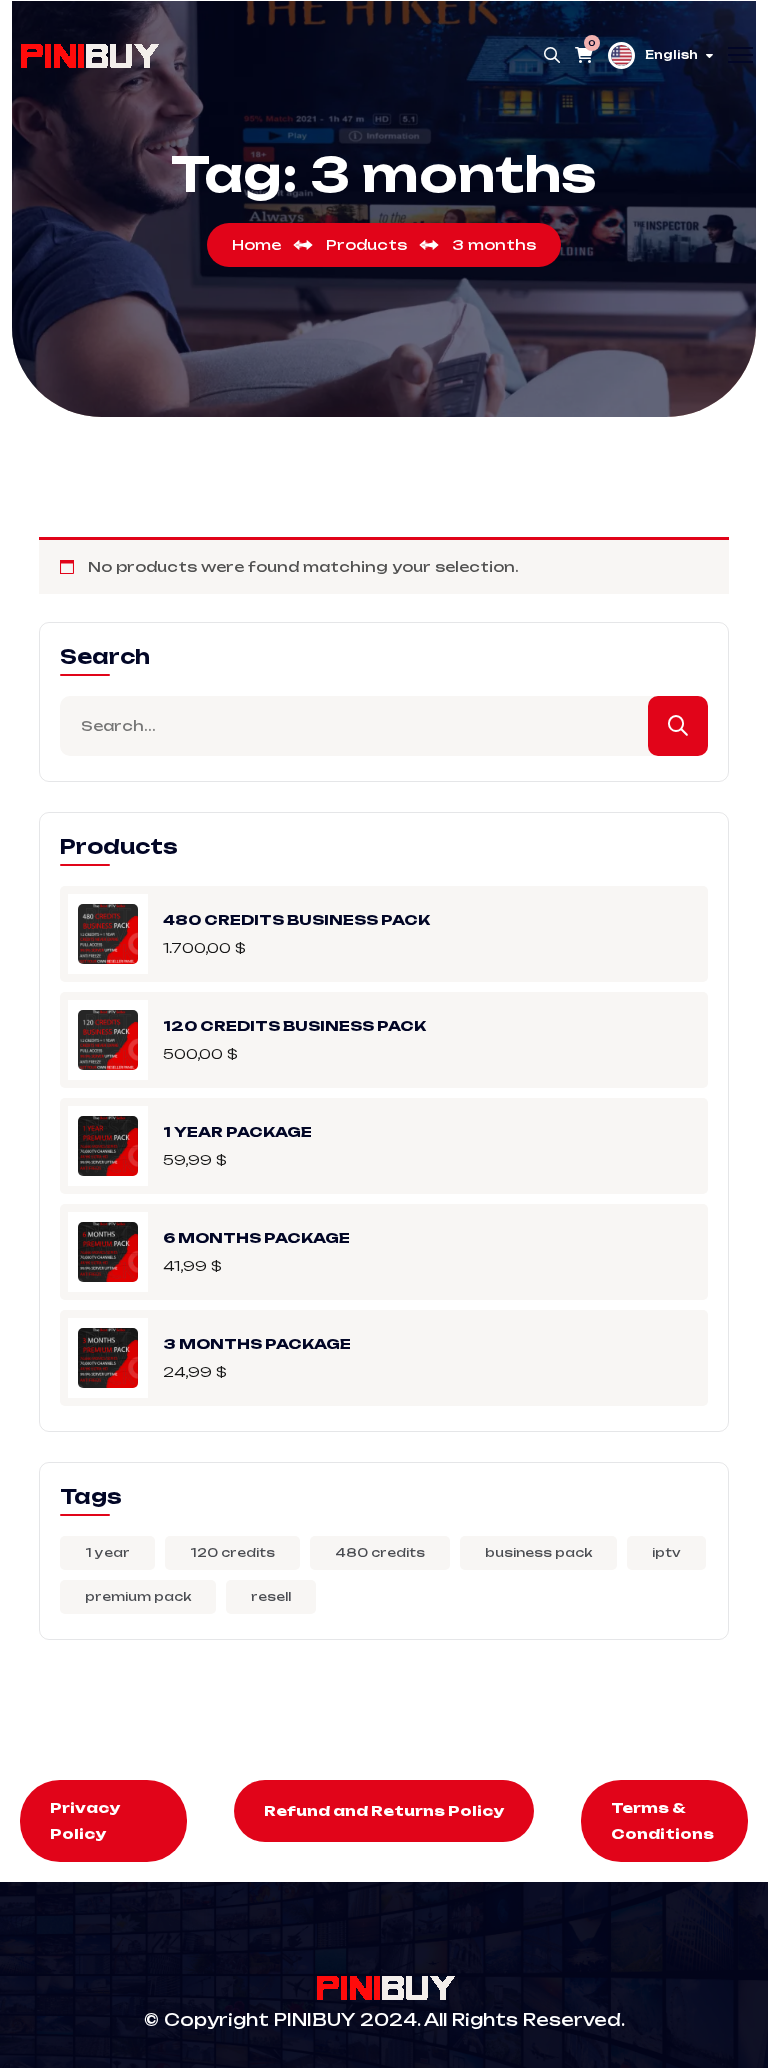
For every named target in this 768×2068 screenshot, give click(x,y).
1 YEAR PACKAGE (237, 1130)
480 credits (380, 1552)
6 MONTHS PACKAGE (256, 1236)
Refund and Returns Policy (384, 1810)
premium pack (138, 1596)
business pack (538, 1552)
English (671, 55)
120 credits (232, 1552)
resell (271, 1596)
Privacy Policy (85, 1820)
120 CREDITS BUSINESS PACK (294, 1024)
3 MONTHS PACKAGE (257, 1342)
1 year (107, 1552)
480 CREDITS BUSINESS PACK (296, 918)
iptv (666, 1552)
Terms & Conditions (662, 1820)
